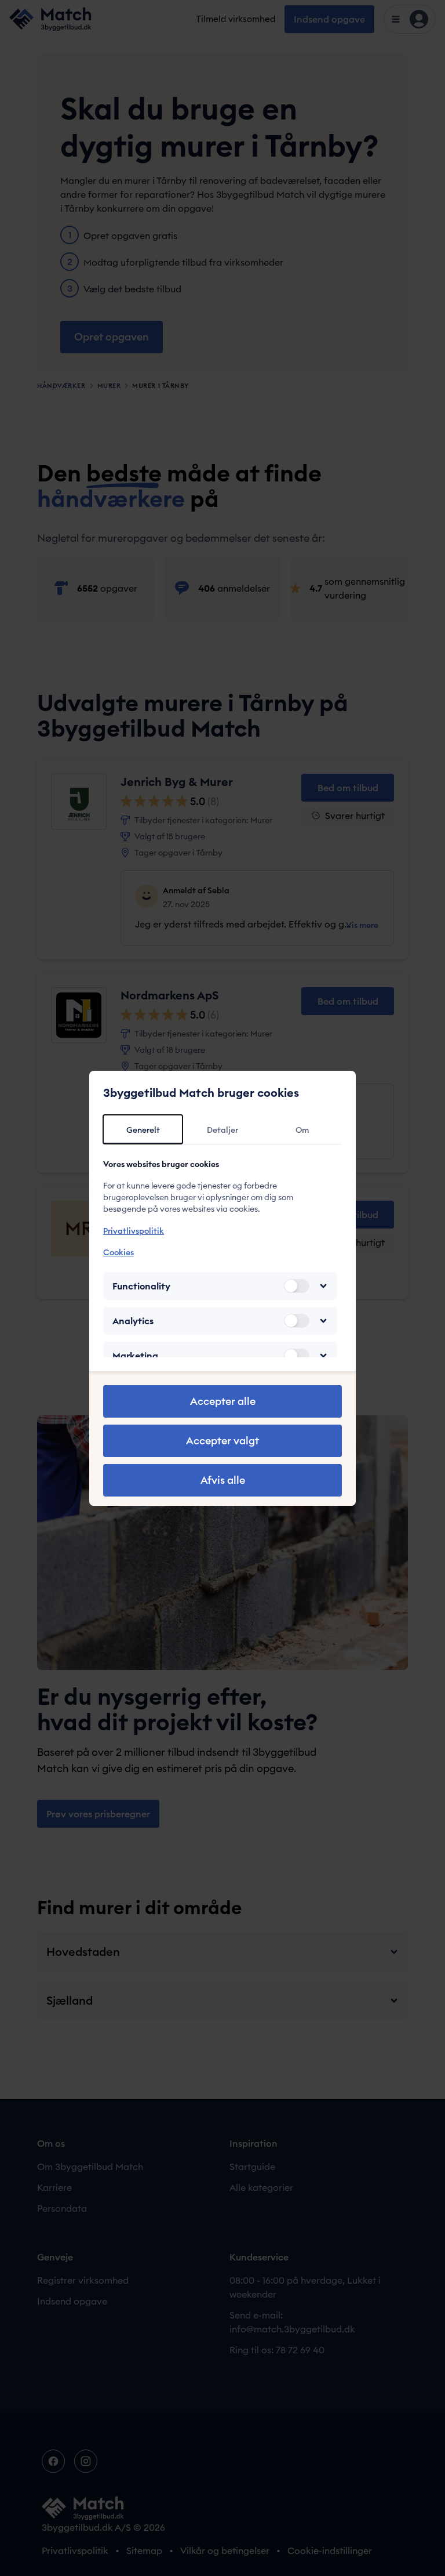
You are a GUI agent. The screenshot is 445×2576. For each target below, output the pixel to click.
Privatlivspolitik (134, 1231)
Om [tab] (302, 1130)
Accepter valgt (222, 1441)
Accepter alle (223, 1401)
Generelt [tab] (143, 1130)
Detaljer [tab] (222, 1130)
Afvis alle (223, 1480)
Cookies (118, 1252)
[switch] (297, 1286)
